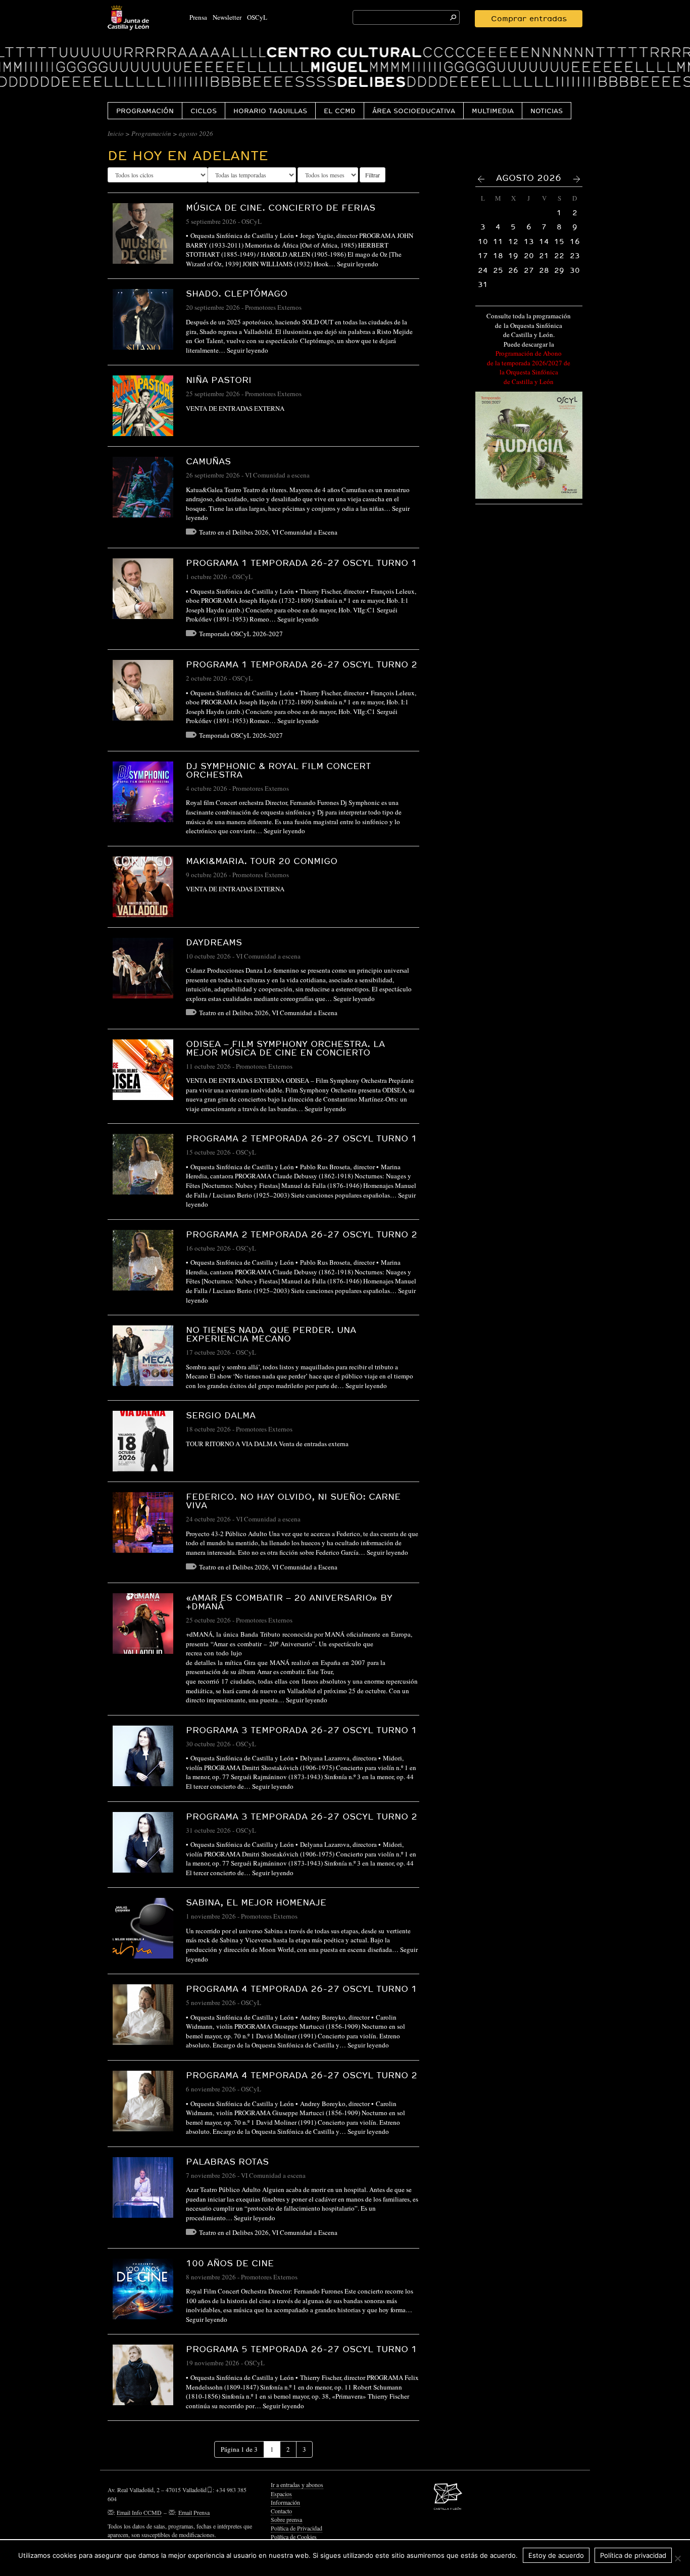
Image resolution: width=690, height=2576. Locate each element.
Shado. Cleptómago (237, 293)
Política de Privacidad (297, 2528)
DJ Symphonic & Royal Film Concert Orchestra (278, 770)
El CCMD (340, 111)
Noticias (547, 111)
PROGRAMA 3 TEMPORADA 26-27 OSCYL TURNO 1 (302, 1730)
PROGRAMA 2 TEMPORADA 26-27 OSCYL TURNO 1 (302, 1138)
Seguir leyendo (358, 264)
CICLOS (204, 111)
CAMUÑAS (208, 461)
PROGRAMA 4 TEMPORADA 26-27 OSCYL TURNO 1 (302, 1989)
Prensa (198, 17)
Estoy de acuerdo (556, 2555)
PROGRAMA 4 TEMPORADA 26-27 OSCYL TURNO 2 (302, 2075)
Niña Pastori (219, 380)
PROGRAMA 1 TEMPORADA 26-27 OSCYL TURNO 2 (302, 664)
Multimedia (493, 111)
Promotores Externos (273, 307)
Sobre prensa (286, 2519)
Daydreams (214, 942)
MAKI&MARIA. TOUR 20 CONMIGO (262, 861)
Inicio (116, 133)
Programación (145, 111)
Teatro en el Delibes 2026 (234, 532)
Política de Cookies (294, 2537)
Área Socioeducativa (414, 111)
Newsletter (227, 17)
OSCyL (257, 17)
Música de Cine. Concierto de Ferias (281, 207)
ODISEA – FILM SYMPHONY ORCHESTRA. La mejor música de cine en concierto (285, 1048)
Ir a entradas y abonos (297, 2485)
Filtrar (373, 175)
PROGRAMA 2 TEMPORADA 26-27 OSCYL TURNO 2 (302, 1234)
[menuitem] (145, 110)
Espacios (281, 2494)
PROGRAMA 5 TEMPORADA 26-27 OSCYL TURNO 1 (302, 2349)
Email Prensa (194, 2512)
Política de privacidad (633, 2555)
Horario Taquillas (270, 111)
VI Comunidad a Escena (305, 532)
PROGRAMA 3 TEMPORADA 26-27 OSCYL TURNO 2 (302, 1816)
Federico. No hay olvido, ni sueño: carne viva (293, 1501)
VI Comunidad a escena (277, 475)
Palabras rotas (227, 2161)
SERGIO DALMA (221, 1415)
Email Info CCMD (139, 2512)
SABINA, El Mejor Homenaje (256, 1902)
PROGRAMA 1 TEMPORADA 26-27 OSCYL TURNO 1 (302, 563)
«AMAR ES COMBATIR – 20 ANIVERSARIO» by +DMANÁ (289, 1602)
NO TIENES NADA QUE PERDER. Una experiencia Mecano (271, 1334)
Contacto (281, 2511)
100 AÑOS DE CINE (230, 2263)
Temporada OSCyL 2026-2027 (241, 634)
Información (285, 2502)
